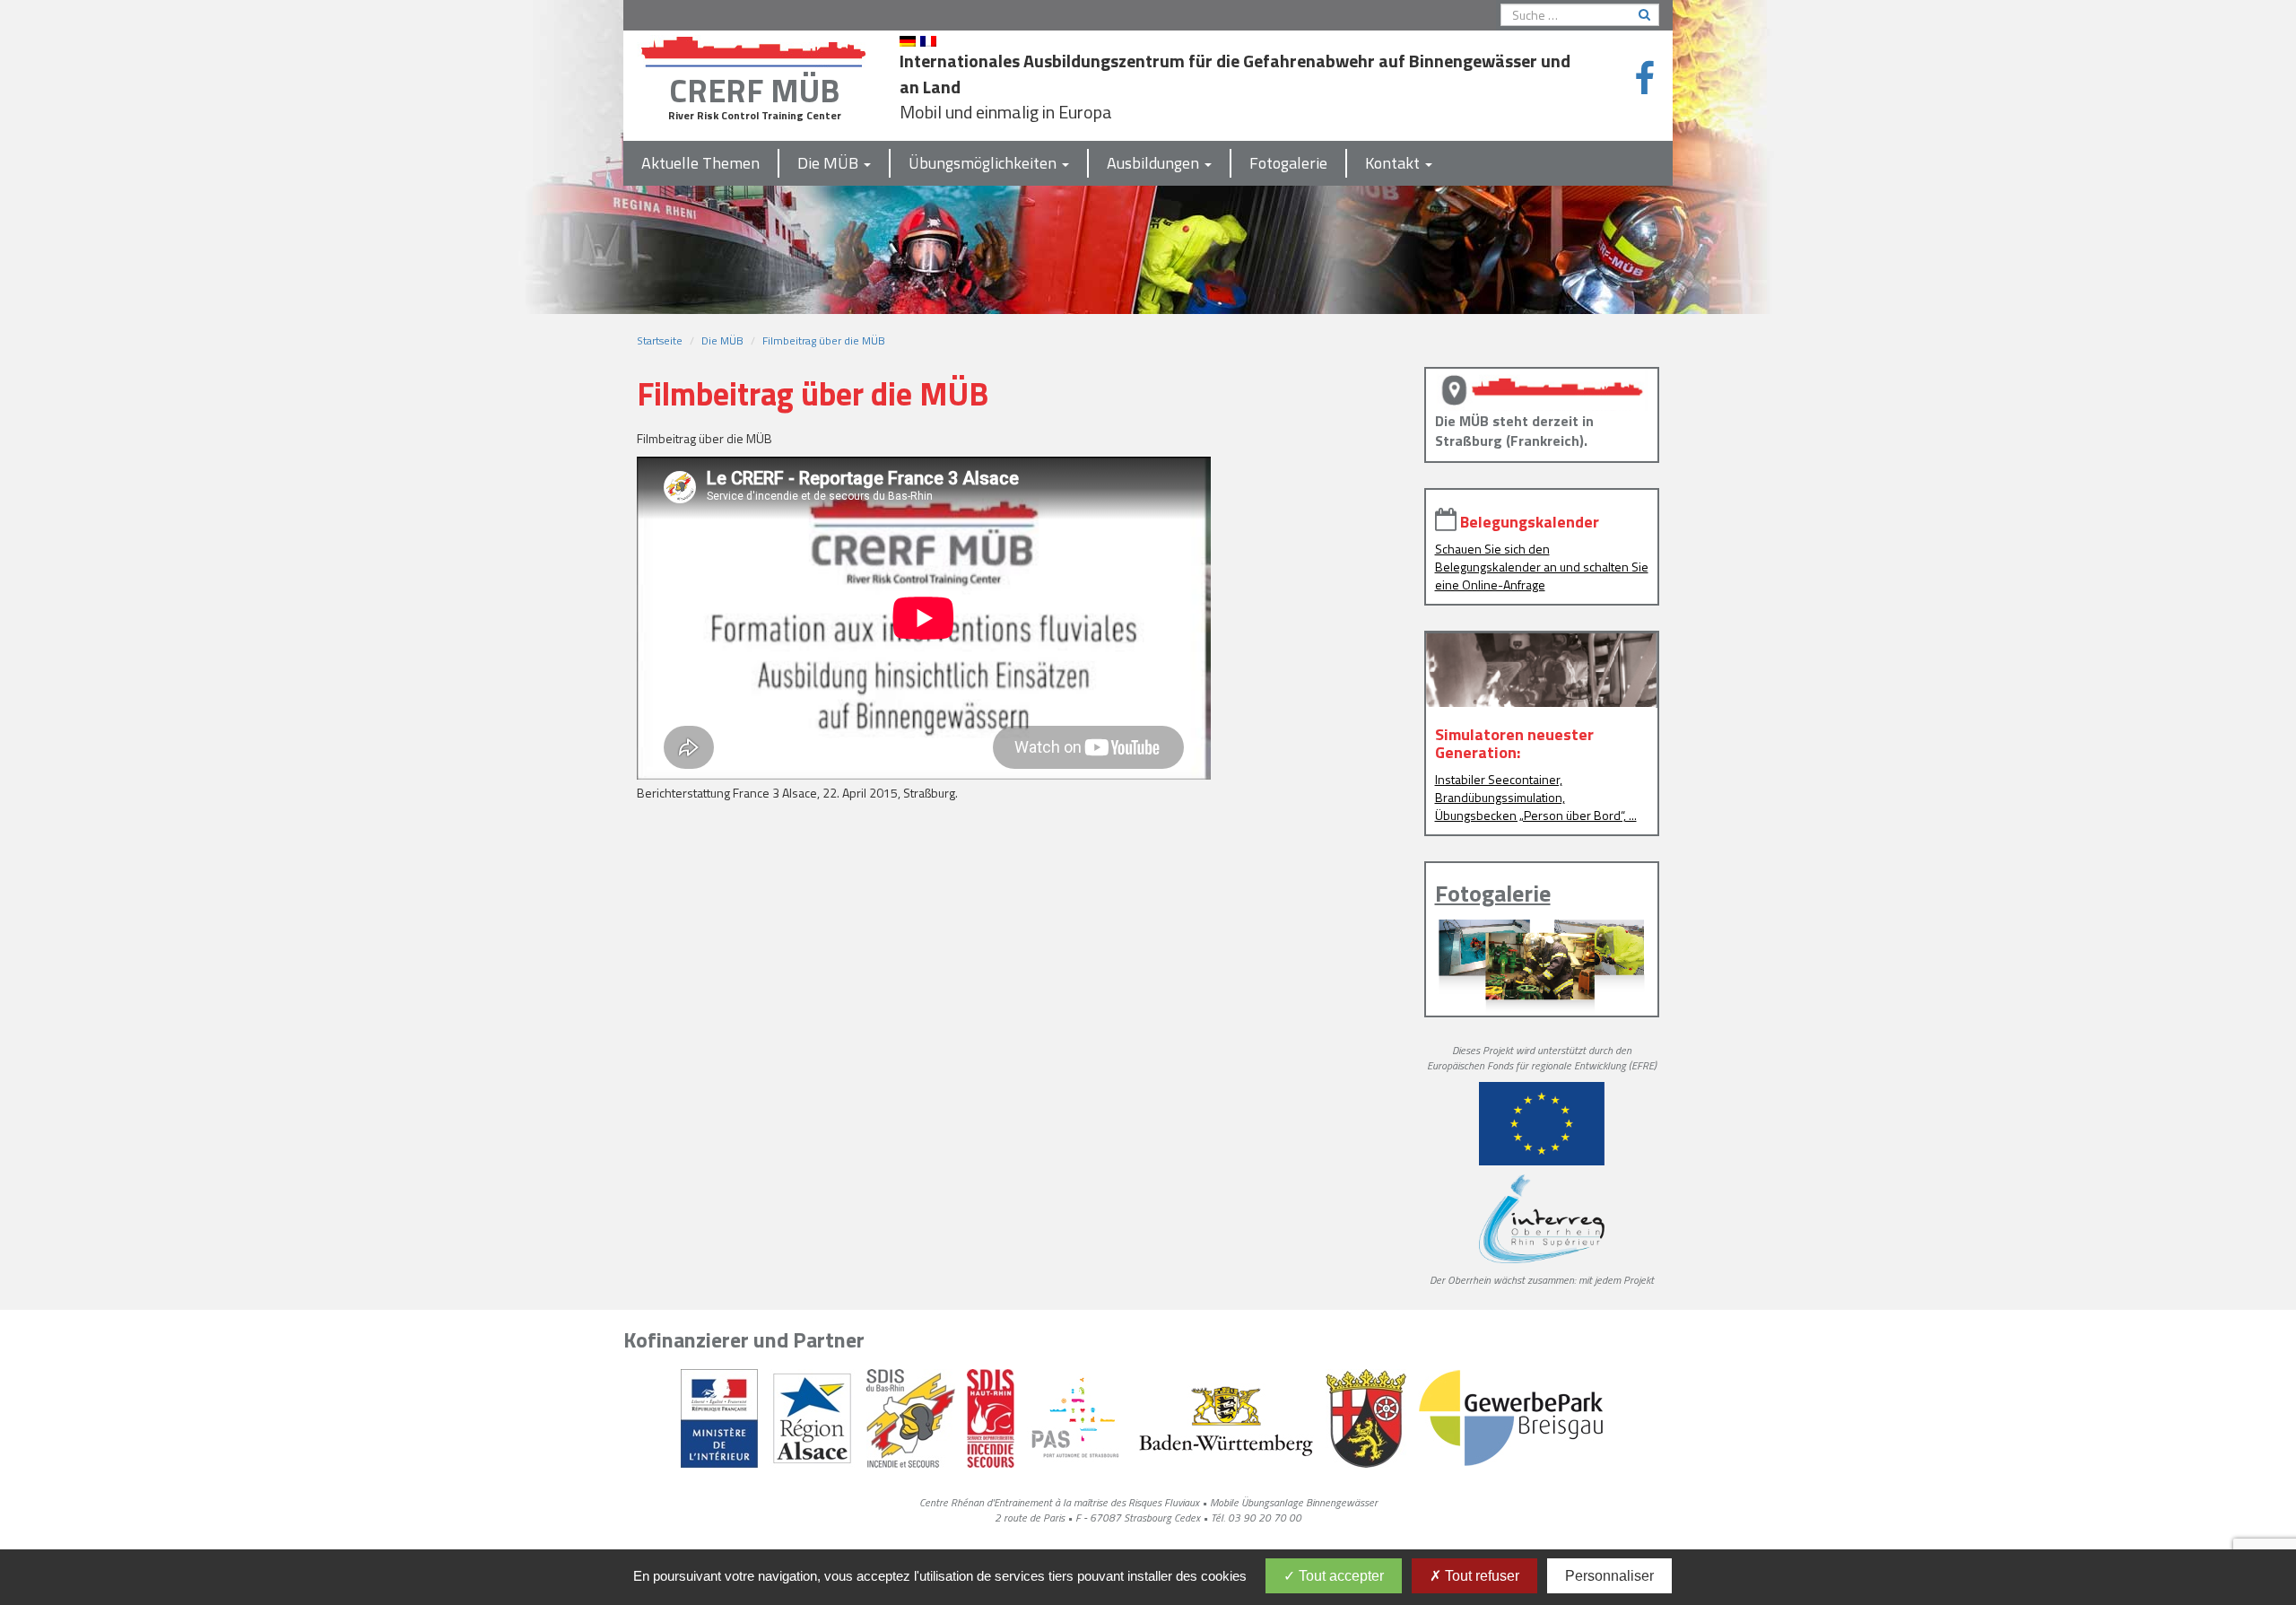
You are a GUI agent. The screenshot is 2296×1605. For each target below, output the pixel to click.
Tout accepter (1339, 1576)
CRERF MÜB (754, 90)
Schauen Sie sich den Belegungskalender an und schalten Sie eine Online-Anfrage (1542, 567)
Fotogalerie (1288, 163)
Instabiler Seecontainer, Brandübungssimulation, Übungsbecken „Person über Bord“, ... (1536, 797)
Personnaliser (1609, 1576)
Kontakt (1394, 163)
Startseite (660, 340)
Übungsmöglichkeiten (984, 163)
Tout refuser (1480, 1576)
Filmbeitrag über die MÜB (824, 340)
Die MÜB (830, 163)
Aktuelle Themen (700, 163)
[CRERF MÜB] (754, 48)
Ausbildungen (1155, 163)
